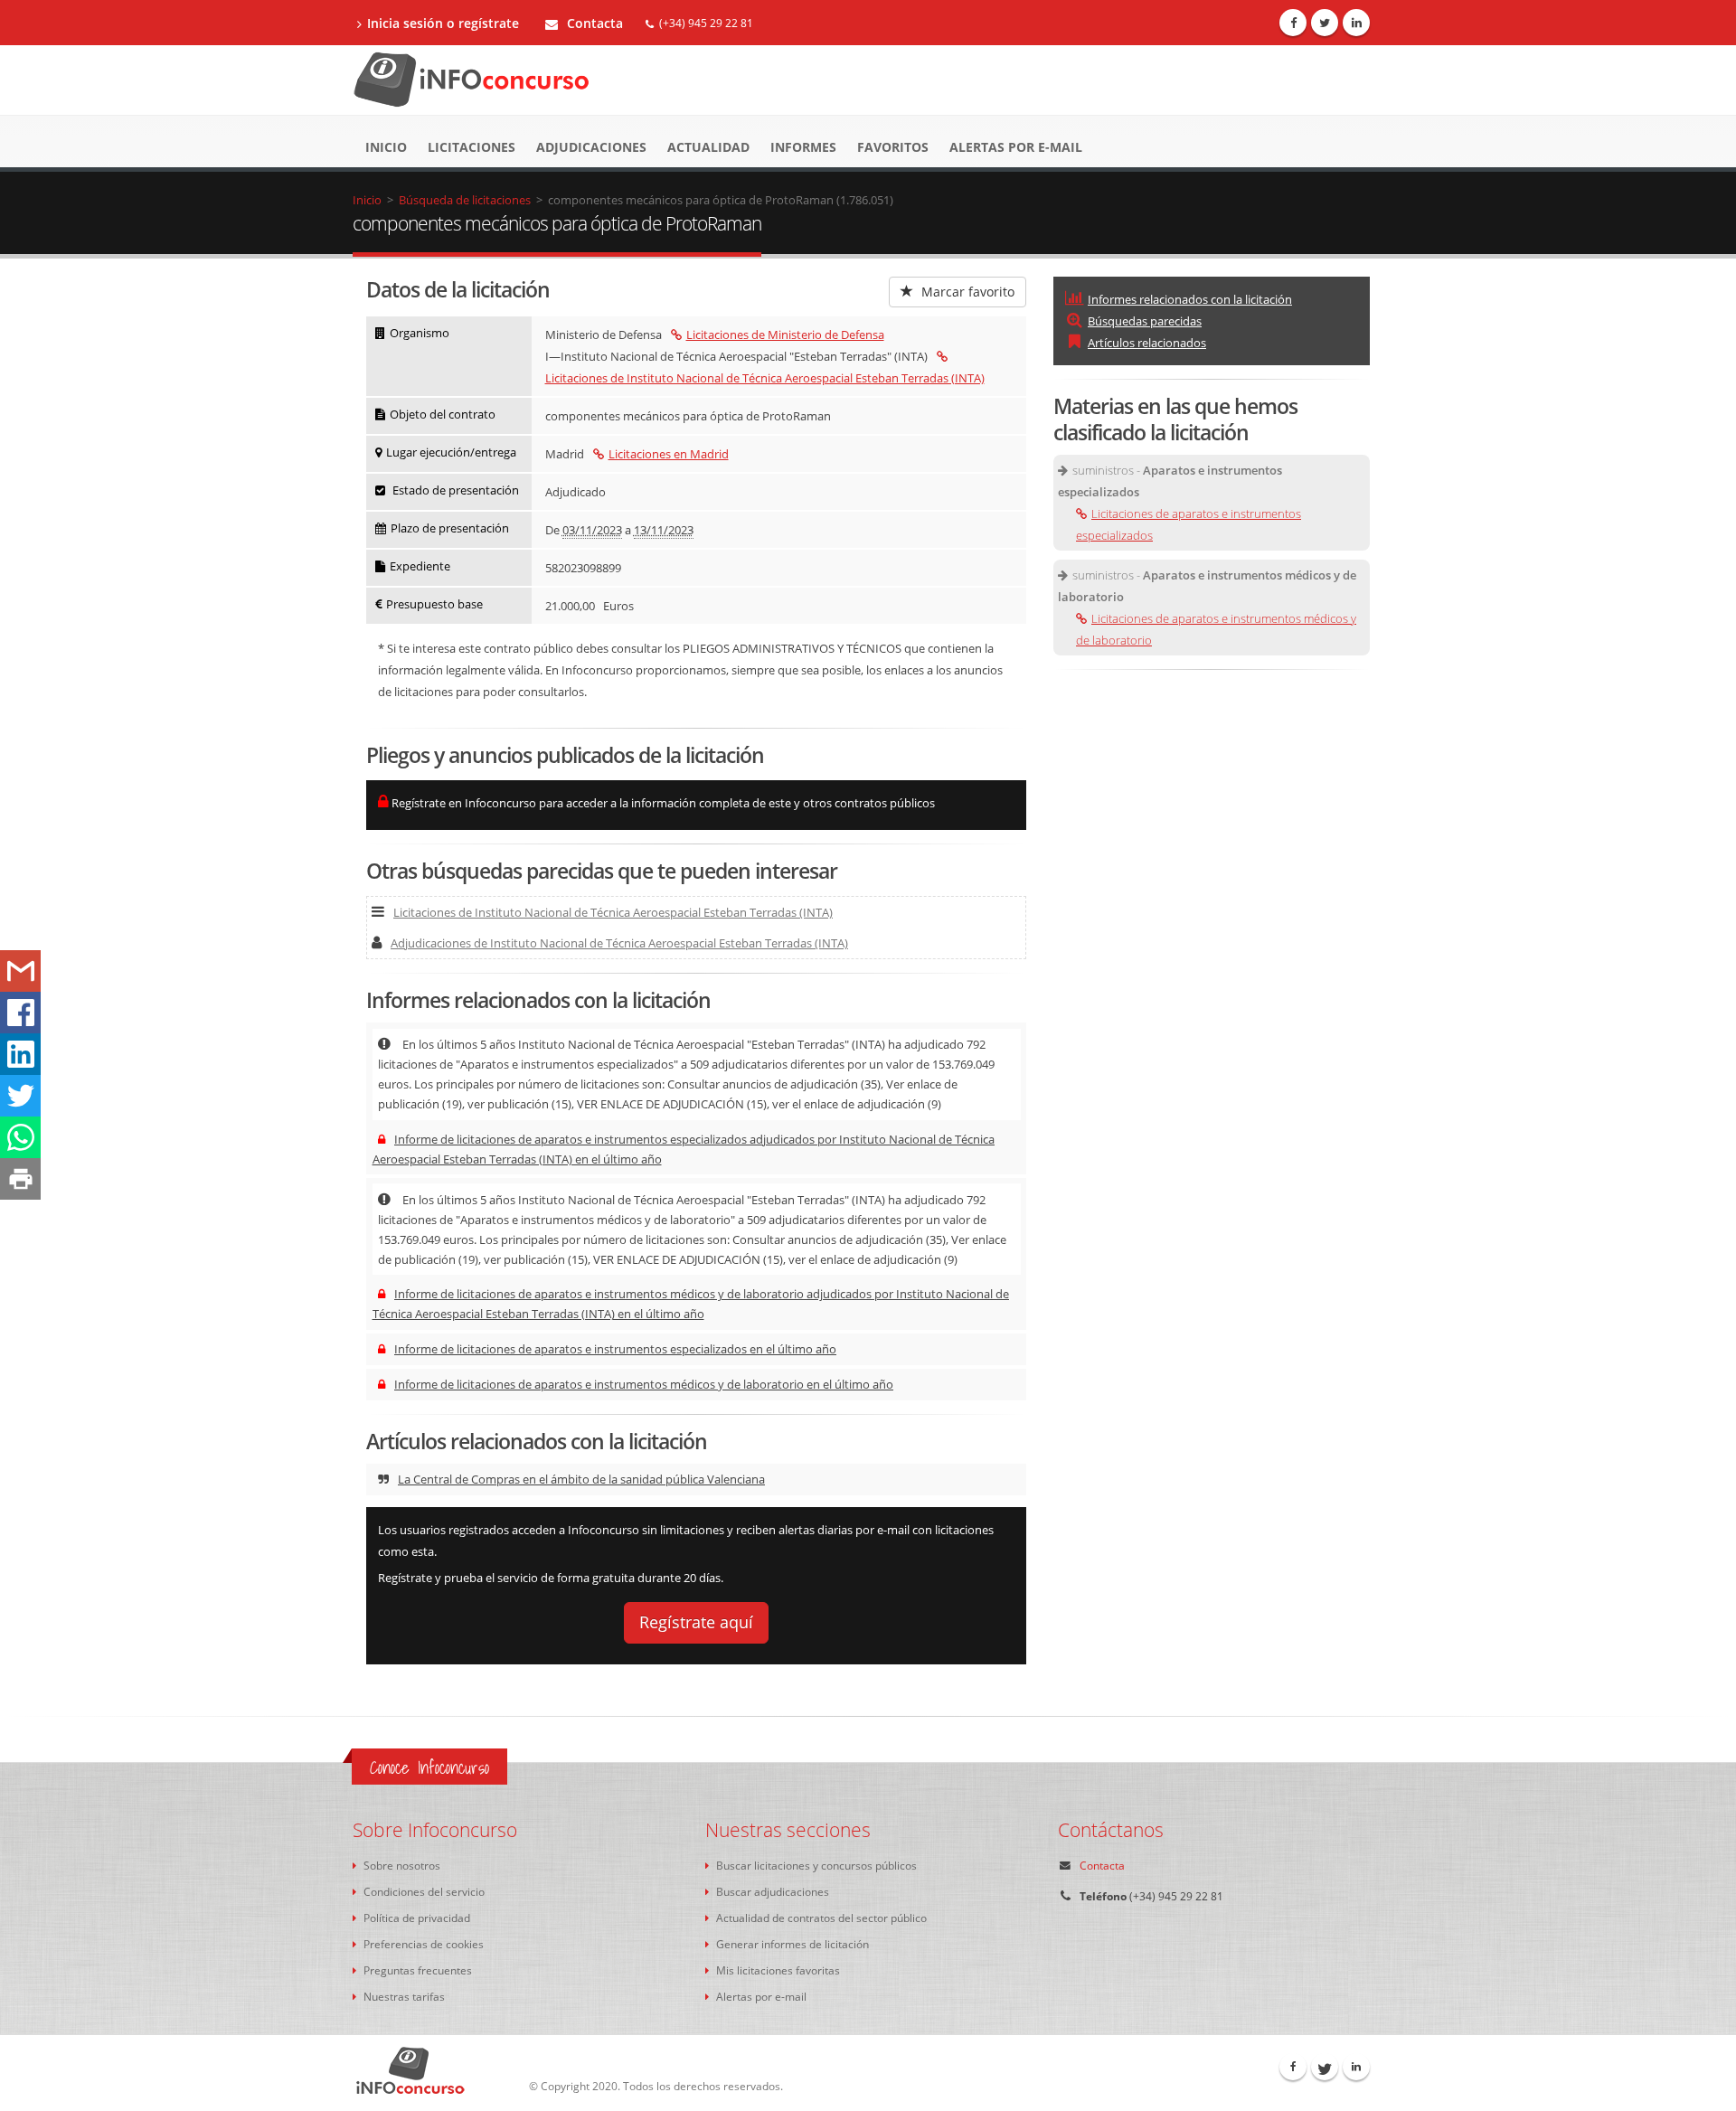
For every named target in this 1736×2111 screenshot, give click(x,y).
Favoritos (893, 147)
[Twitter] (1325, 23)
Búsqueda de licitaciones (465, 200)
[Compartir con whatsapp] (20, 1137)
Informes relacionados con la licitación (1190, 299)
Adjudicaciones (591, 147)
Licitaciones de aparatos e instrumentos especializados (1189, 524)
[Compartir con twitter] (20, 1096)
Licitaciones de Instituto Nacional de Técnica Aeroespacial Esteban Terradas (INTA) (613, 912)
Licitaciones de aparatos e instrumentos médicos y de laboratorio (1216, 629)
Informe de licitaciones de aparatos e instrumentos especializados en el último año (615, 1349)
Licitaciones (472, 147)
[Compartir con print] (20, 1179)
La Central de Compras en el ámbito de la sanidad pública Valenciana (581, 1479)
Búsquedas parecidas (1145, 321)
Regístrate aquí (696, 1622)
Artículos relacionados (1147, 343)
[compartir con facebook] (20, 1013)
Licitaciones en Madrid (669, 454)
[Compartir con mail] (20, 971)
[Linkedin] (1356, 23)
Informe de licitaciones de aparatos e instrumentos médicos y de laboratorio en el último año (644, 1384)
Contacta (593, 23)
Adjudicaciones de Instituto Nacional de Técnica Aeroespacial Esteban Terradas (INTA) (619, 943)
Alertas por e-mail (1016, 147)
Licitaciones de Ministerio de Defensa (785, 335)
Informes (803, 147)
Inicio (386, 147)
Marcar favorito (966, 292)
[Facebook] (1293, 23)
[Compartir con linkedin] (20, 1054)
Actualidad (708, 147)
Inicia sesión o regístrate (443, 23)
